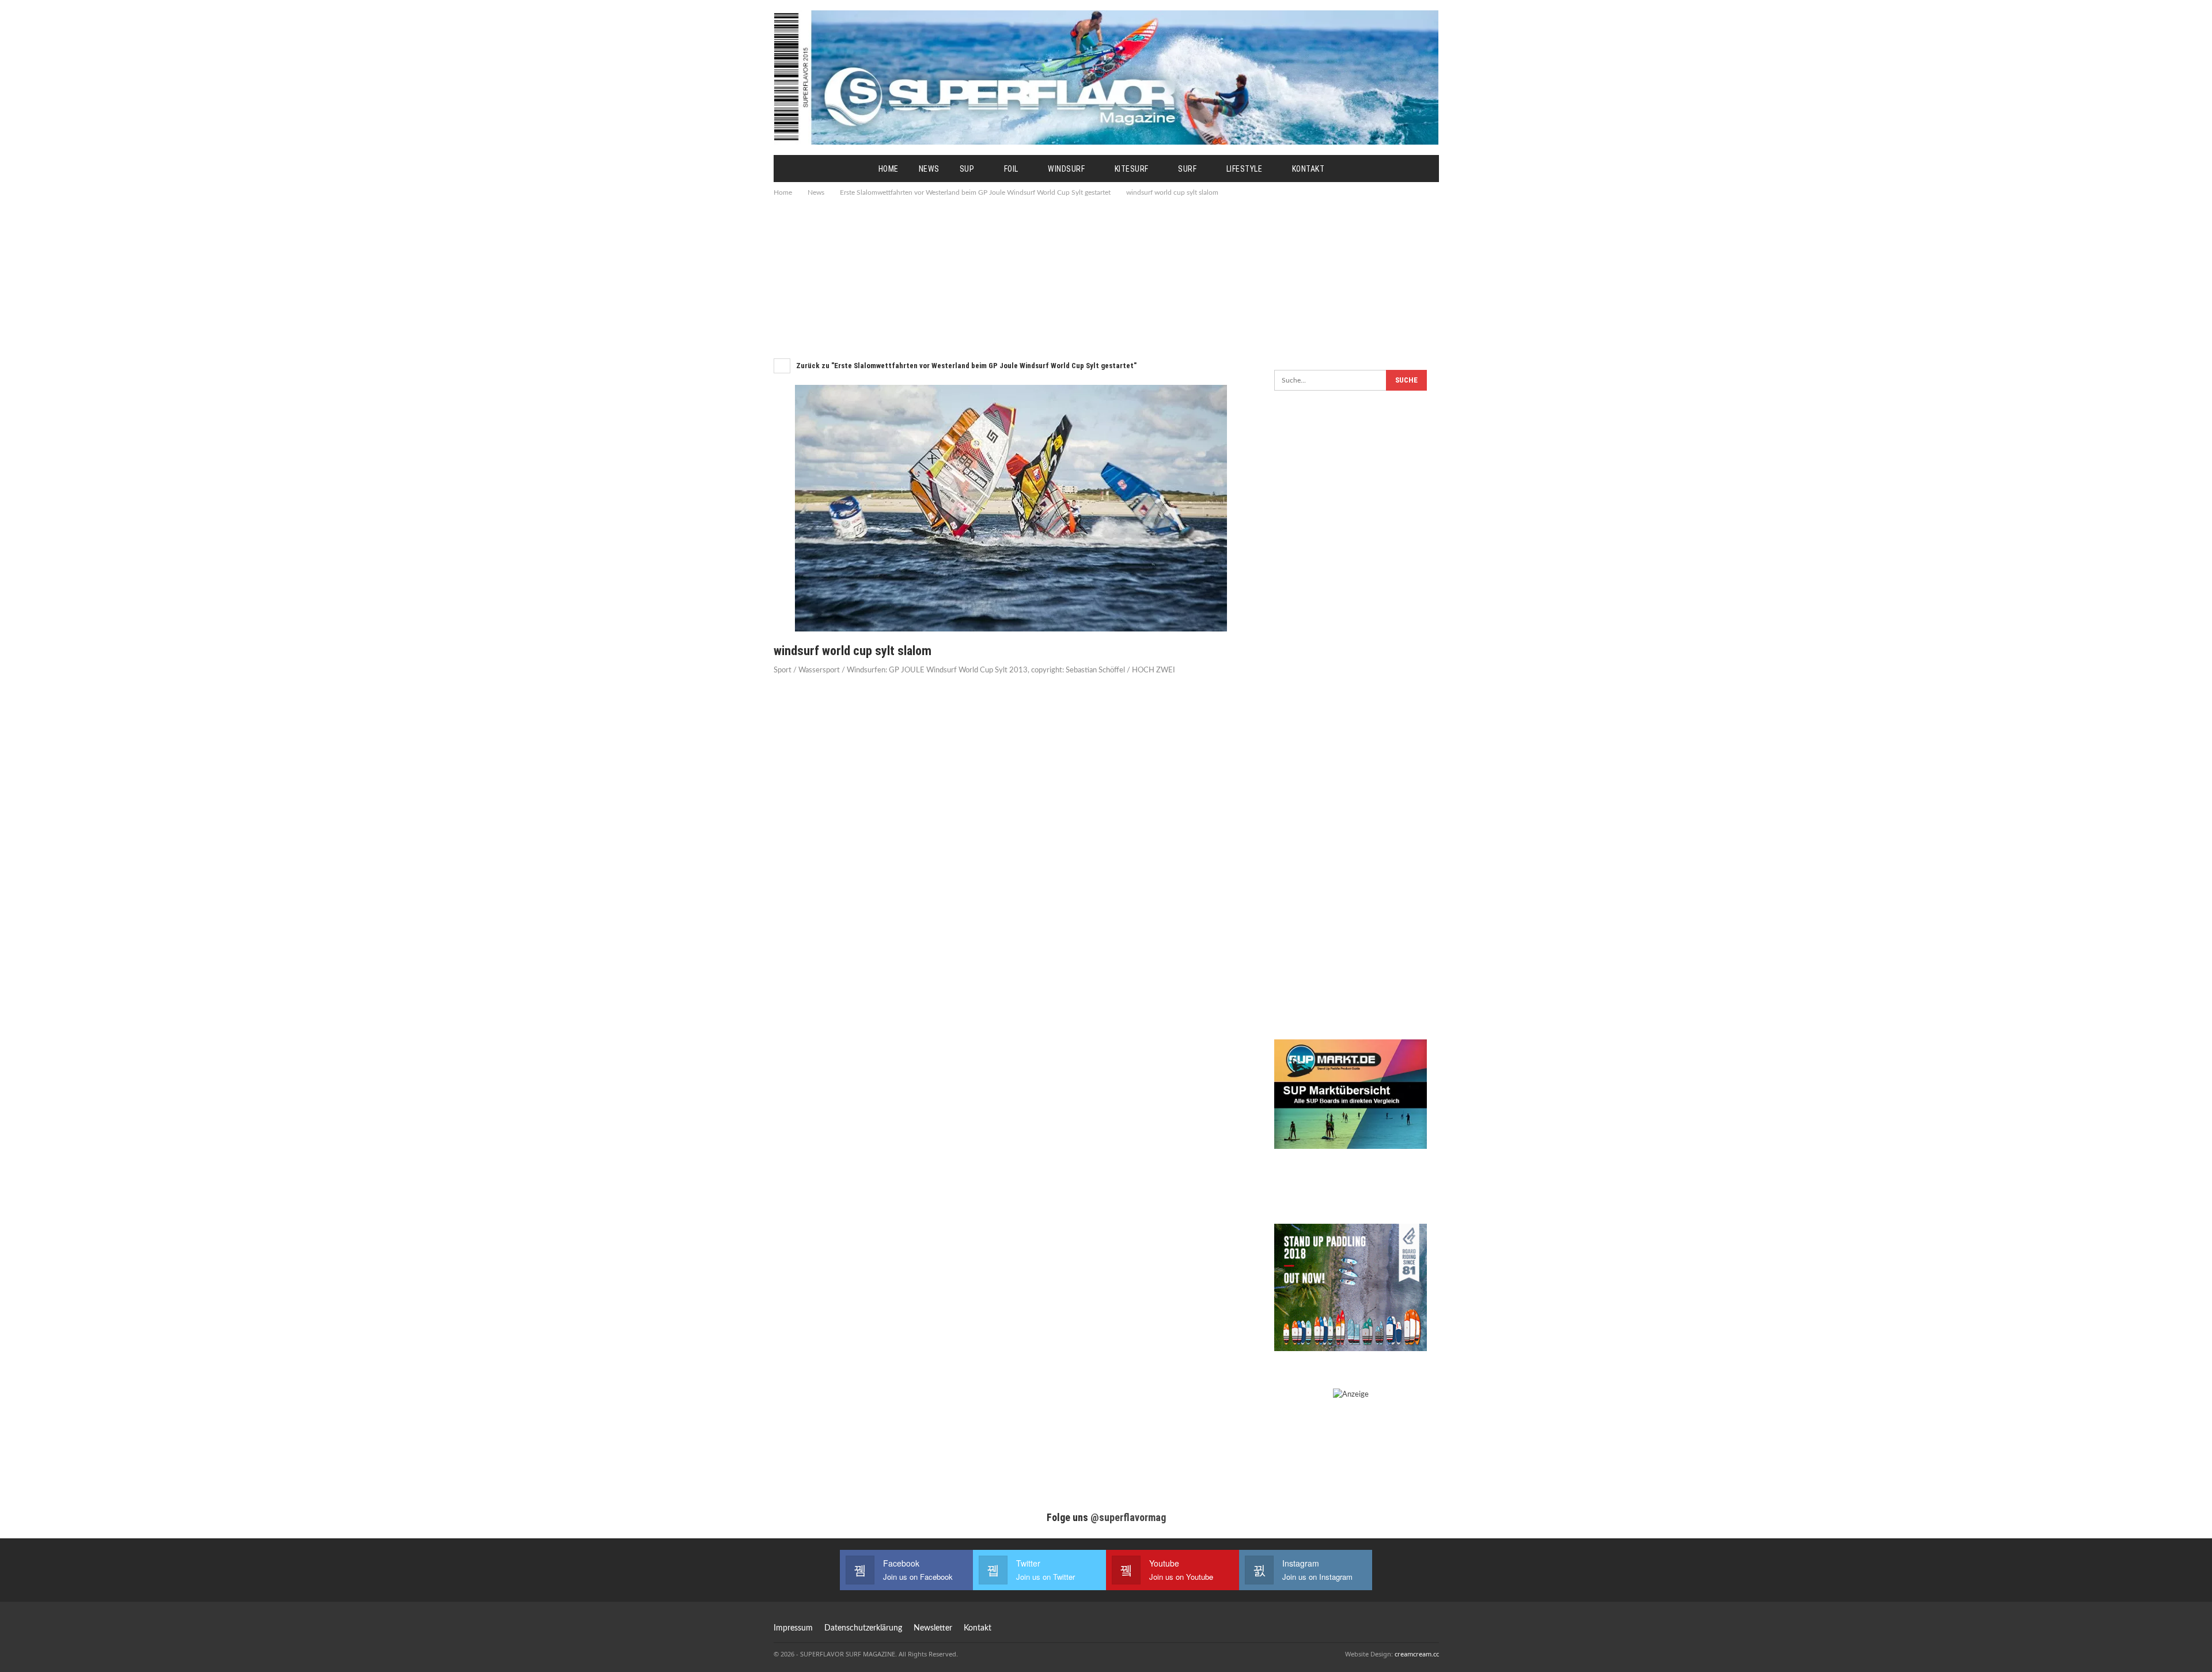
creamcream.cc (1417, 1654)
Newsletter (933, 1628)
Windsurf (1066, 169)
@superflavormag (1128, 1517)
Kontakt (1308, 169)
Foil (1011, 169)
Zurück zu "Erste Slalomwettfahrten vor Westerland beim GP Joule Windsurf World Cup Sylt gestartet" (965, 366)
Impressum (793, 1628)
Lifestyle (1245, 169)
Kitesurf (1132, 169)
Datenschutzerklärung (863, 1628)
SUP (967, 169)
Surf (1187, 169)
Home (889, 169)
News (929, 169)
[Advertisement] (1106, 277)
